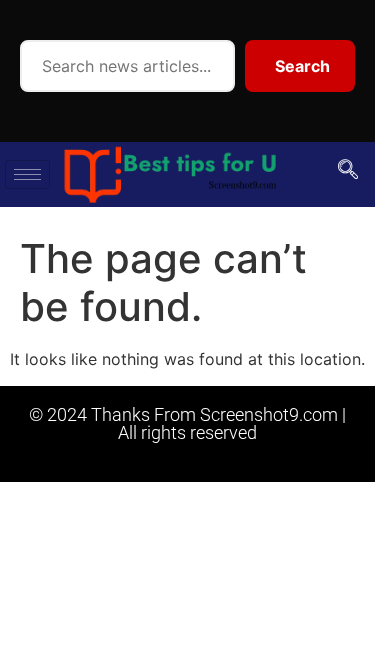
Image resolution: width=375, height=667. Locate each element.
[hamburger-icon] (27, 174)
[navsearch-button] (348, 171)
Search (302, 66)
